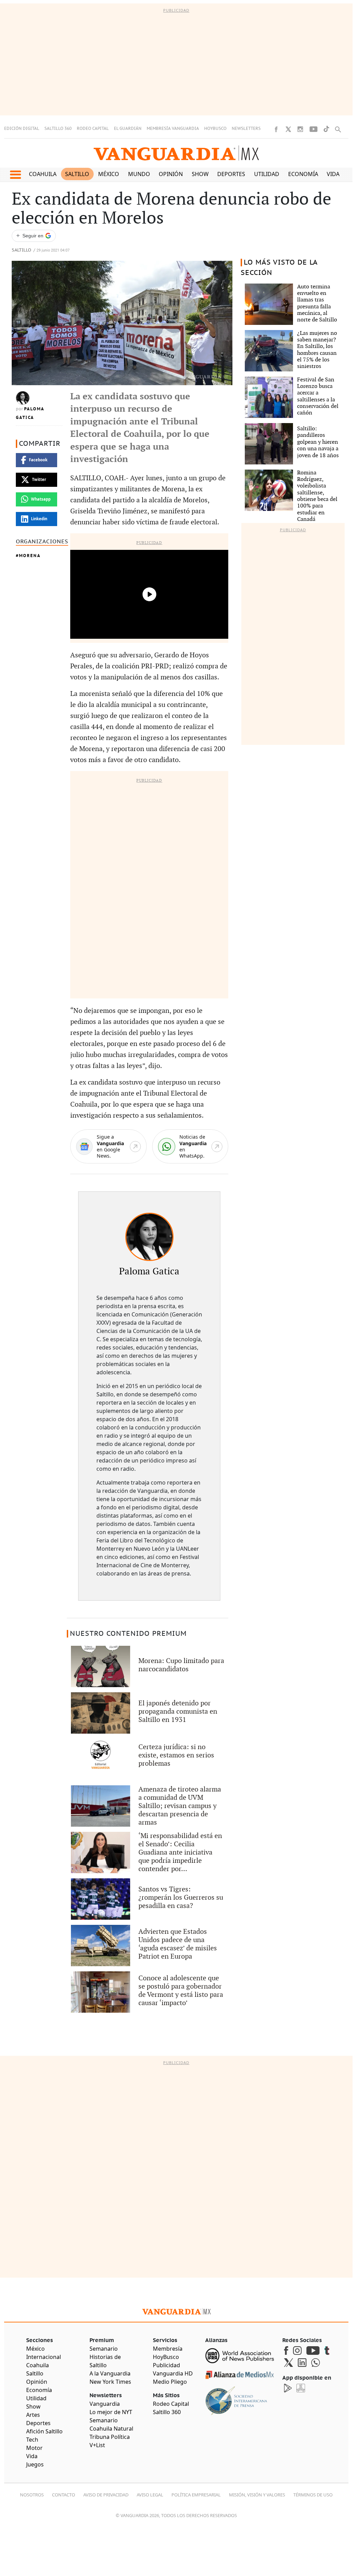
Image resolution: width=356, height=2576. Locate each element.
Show (200, 174)
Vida (333, 174)
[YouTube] (313, 129)
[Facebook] (276, 129)
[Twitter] (288, 129)
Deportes (231, 174)
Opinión (171, 174)
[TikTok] (326, 129)
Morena (30, 556)
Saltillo (77, 174)
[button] (15, 175)
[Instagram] (300, 129)
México (109, 174)
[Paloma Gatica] (149, 1237)
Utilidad (267, 174)
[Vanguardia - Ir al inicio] (176, 153)
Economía (303, 174)
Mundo (139, 174)
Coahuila (43, 174)
